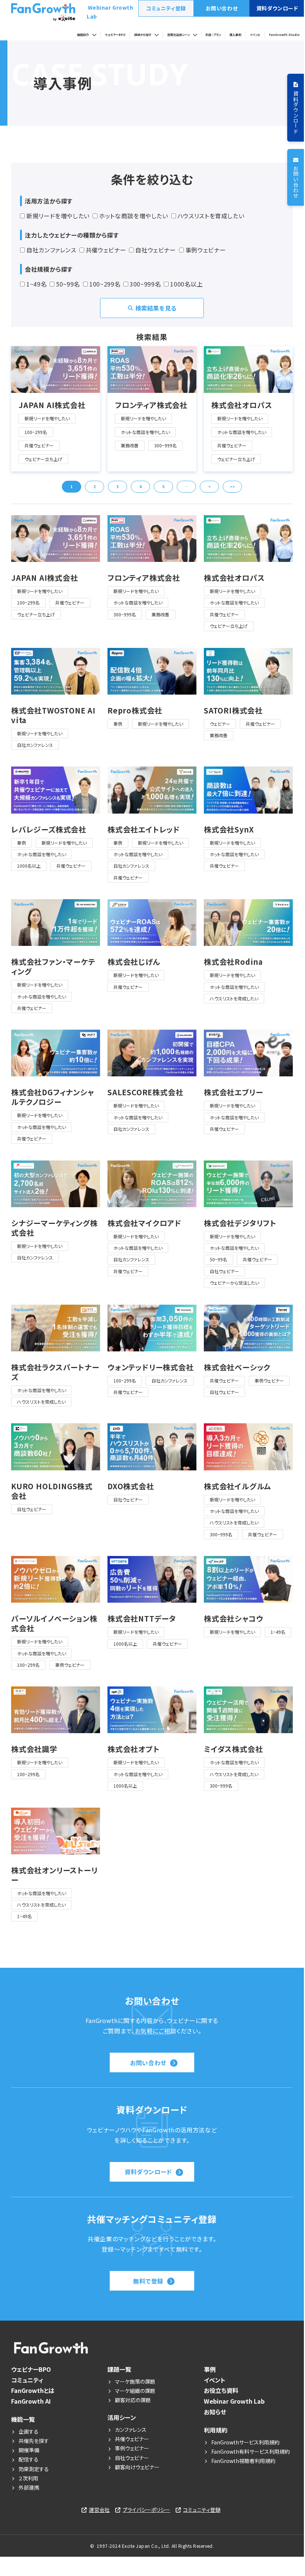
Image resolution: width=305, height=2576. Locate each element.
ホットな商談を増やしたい (134, 216)
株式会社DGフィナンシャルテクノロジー (53, 1097)
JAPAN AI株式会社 (52, 405)
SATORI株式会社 (233, 711)
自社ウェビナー (155, 250)
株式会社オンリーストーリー (54, 1875)
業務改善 (130, 445)
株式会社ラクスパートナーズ (55, 1372)
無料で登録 (148, 2281)
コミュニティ (27, 2380)
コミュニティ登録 (166, 8)
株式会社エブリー (233, 1092)
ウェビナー (220, 724)
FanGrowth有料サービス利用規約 (252, 2451)
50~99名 (68, 284)
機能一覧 (23, 2419)
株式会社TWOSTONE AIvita (53, 715)
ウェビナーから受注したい (234, 1283)
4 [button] (140, 486)
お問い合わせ (222, 8)
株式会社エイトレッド (144, 830)
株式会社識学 (34, 1749)
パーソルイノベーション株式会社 (54, 1623)
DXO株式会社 (131, 1486)
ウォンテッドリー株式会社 (151, 1367)
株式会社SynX (229, 830)
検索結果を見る (156, 308)
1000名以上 (186, 284)
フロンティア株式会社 (151, 405)
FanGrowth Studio (284, 35)
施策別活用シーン (178, 35)
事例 (118, 724)
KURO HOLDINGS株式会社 (52, 1491)
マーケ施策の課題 (135, 2381)
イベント (255, 35)
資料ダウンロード (277, 8)
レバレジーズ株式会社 (49, 830)
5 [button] (163, 486)
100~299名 (105, 284)
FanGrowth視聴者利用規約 (243, 2461)
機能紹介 (83, 35)
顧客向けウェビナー (137, 2467)
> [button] (210, 486)
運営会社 (99, 2510)
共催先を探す (34, 2441)
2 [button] (95, 486)
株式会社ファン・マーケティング (53, 967)
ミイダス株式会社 (233, 1749)
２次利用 (28, 2478)
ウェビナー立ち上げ (43, 459)
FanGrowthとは (33, 2390)
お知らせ (215, 2412)
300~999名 (145, 284)
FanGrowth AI (31, 2401)
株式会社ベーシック (237, 1367)
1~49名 (37, 284)
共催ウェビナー (106, 250)
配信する (29, 2459)
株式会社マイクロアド (145, 1223)
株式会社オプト (134, 1749)
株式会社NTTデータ (142, 1619)
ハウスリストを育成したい (211, 216)
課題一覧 (119, 2369)
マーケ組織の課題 (135, 2391)
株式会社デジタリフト (240, 1223)
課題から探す (143, 35)
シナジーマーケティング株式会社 (54, 1228)
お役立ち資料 (221, 2390)
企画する (29, 2431)
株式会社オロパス (242, 405)
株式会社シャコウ (233, 1619)
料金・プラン (213, 35)
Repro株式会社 (135, 711)
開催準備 (29, 2450)
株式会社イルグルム (237, 1486)
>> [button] (232, 486)
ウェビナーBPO (115, 35)
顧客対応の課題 (133, 2400)
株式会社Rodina (233, 962)
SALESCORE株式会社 (145, 1092)
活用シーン (122, 2417)
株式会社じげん (134, 962)
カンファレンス (131, 2430)
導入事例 (235, 35)
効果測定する (34, 2469)
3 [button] (117, 486)
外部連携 (29, 2487)
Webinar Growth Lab (110, 12)
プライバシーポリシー (146, 2510)
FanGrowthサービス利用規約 (245, 2442)
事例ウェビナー (205, 250)
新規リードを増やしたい (58, 216)
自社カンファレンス (51, 250)
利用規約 (216, 2430)
